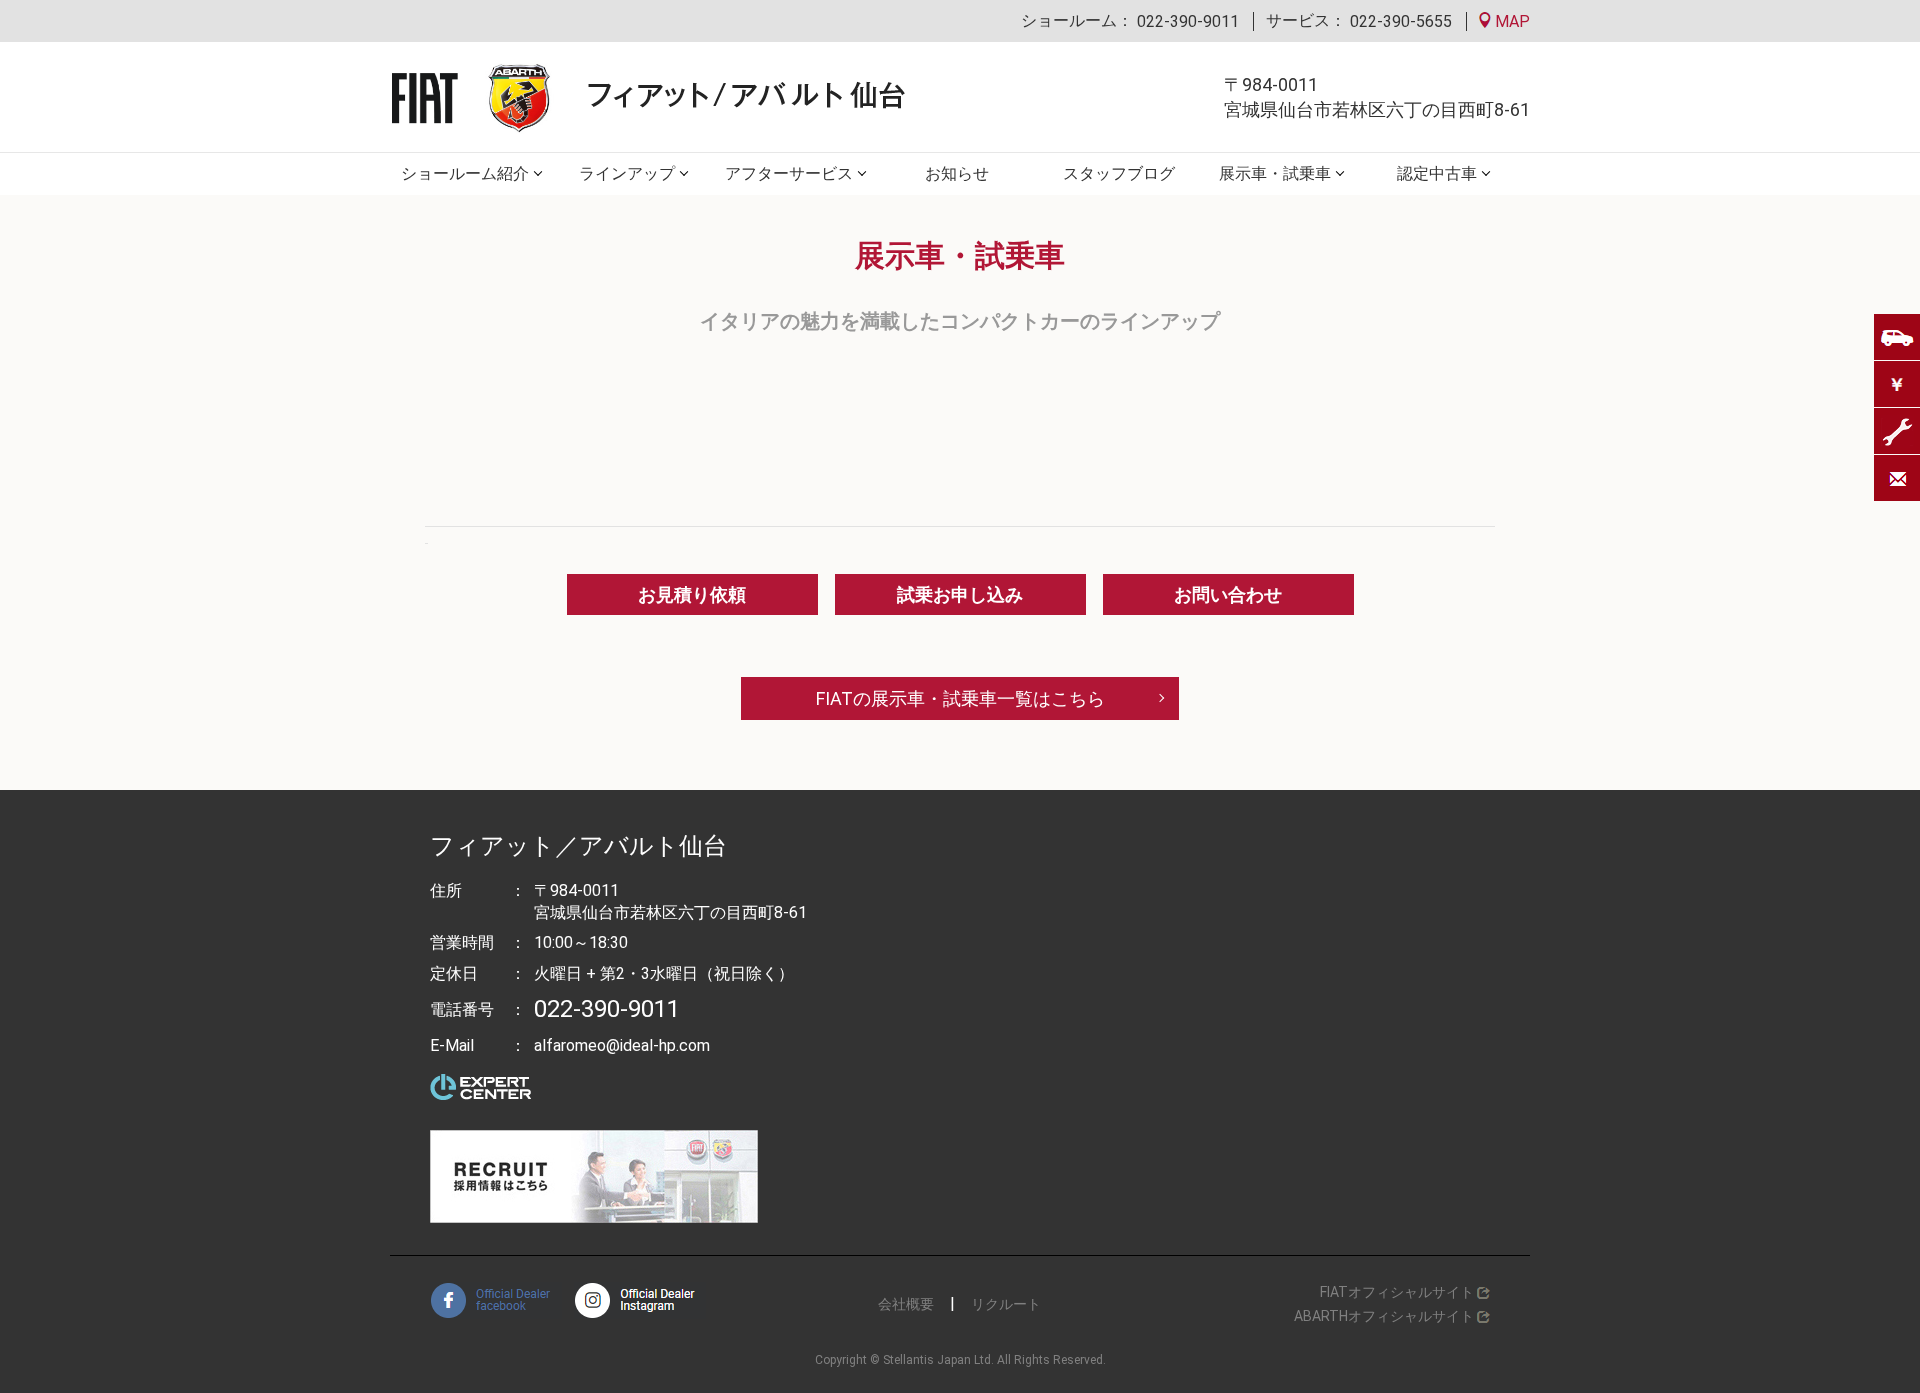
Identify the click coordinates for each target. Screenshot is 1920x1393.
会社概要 (906, 1304)
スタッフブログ (1119, 173)
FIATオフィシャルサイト (1397, 1292)
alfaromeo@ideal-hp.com (622, 1045)
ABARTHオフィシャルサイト (1384, 1316)
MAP (1510, 21)
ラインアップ (627, 173)
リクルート (1006, 1304)
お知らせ (957, 173)
